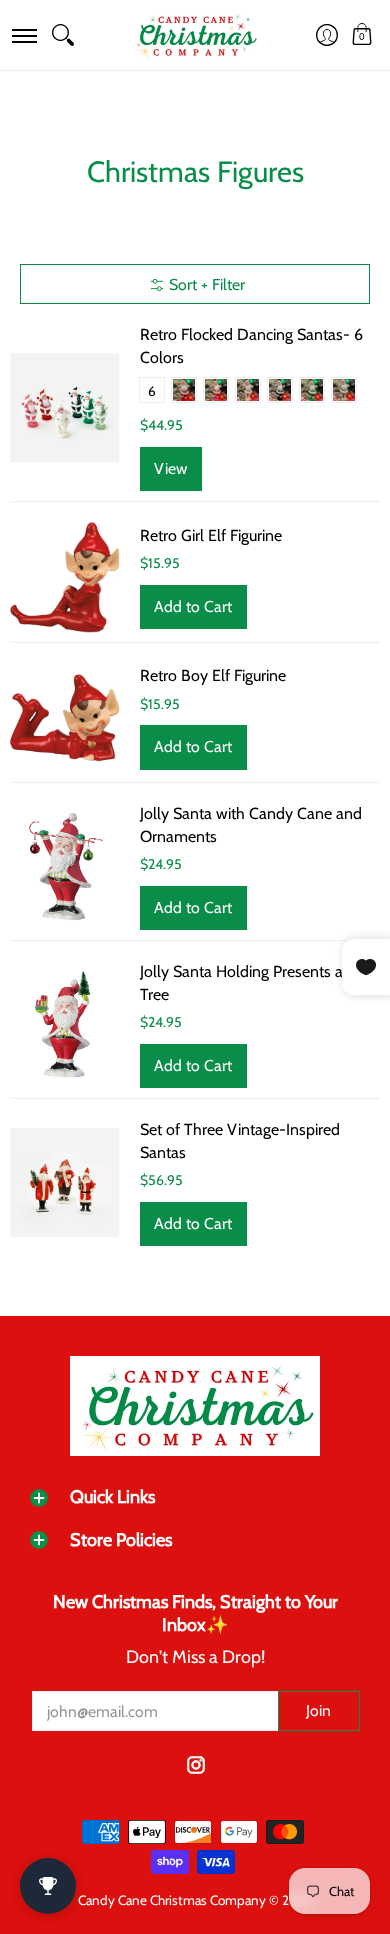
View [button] (170, 468)
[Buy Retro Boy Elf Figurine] (65, 718)
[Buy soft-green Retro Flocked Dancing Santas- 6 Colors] (65, 408)
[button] (23, 35)
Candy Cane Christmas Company (172, 1900)
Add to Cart (193, 606)
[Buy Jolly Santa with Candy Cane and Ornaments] (65, 867)
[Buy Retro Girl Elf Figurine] (65, 577)
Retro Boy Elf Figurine (213, 675)
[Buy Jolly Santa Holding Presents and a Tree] (65, 1025)
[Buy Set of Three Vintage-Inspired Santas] (65, 1183)
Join (318, 1710)
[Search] (63, 35)
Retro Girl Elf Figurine (211, 535)
